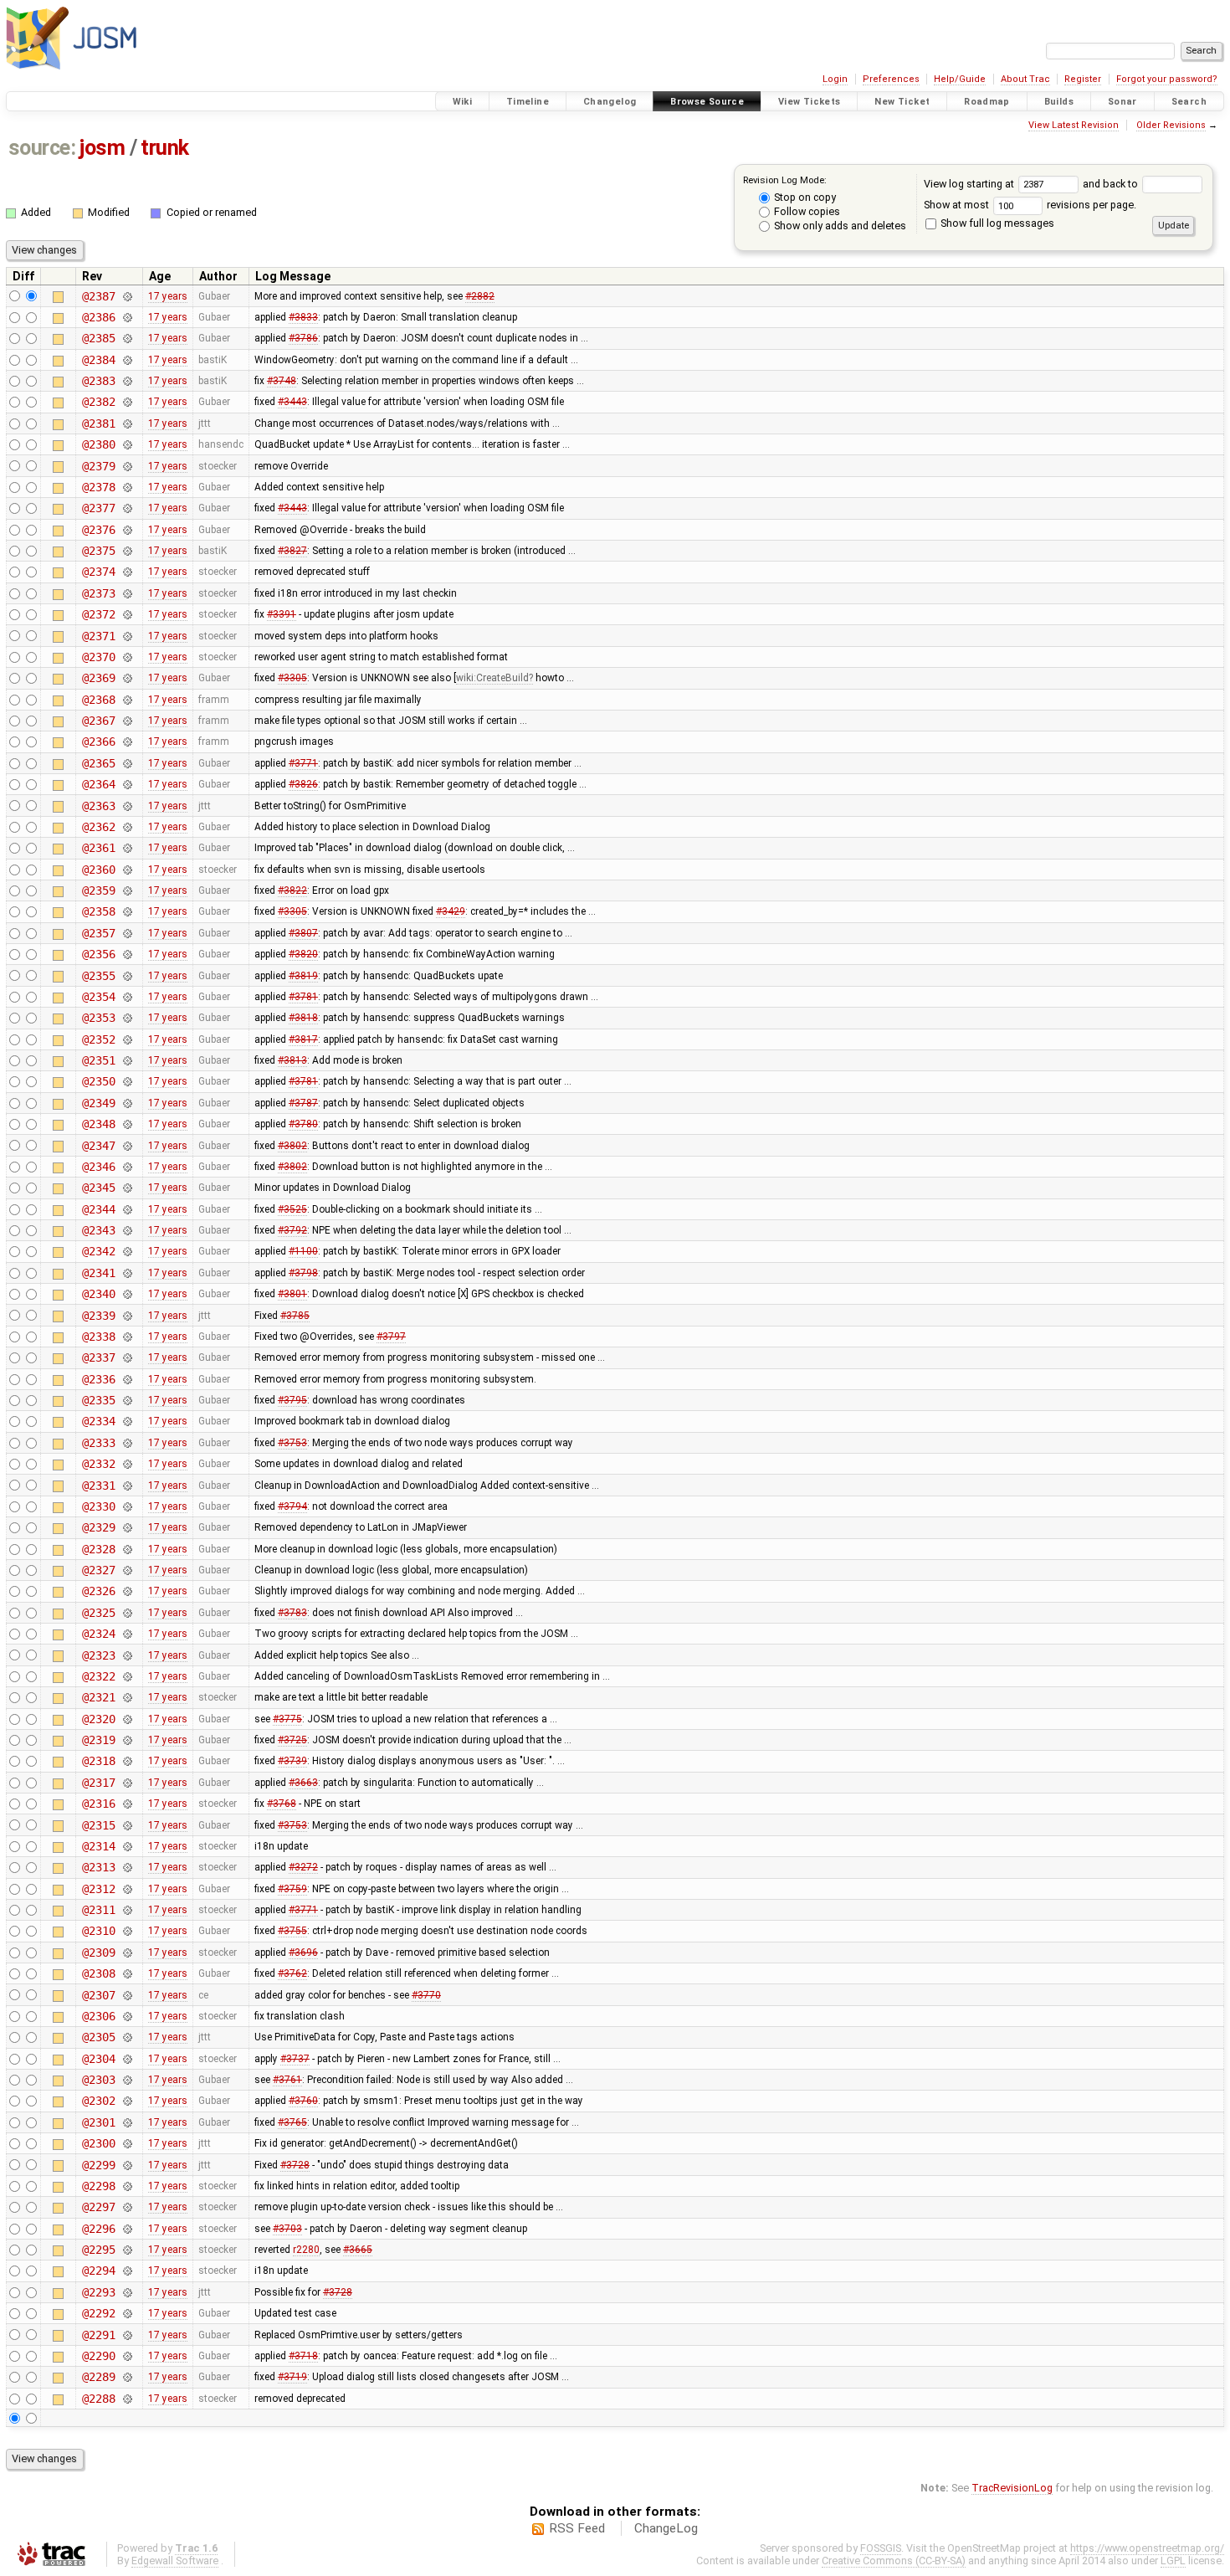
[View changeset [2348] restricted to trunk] (127, 1124)
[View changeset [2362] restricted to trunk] (127, 827)
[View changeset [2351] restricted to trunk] (127, 1060)
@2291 (98, 2335)
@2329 (98, 1527)
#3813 (292, 1060)
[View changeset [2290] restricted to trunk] (127, 2356)
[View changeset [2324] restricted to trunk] (127, 1634)
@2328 (98, 1549)
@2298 (98, 2186)
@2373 (98, 593)
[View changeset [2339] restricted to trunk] (127, 1316)
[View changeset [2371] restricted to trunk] (127, 636)
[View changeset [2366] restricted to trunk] (127, 741)
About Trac (1025, 79)
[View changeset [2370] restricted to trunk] (127, 657)
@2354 (98, 997)
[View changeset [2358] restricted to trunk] (127, 911)
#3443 (292, 402)
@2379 (98, 466)
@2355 (98, 976)
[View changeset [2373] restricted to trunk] (127, 593)
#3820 (303, 954)
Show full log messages (996, 223)
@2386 (98, 317)
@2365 (98, 763)
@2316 (98, 1804)
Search (1189, 102)
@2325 (98, 1613)
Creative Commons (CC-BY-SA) (894, 2561)
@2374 (98, 572)
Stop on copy (804, 197)
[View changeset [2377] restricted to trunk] (127, 508)
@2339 (98, 1316)
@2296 (98, 2229)
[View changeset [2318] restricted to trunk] (127, 1761)
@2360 (98, 870)
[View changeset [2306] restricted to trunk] (127, 2016)
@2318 (98, 1761)
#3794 (292, 1506)
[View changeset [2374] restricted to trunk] (127, 572)
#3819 (303, 976)
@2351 (98, 1060)
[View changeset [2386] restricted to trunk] (127, 317)
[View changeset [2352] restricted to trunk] (127, 1039)
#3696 (303, 1953)
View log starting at (970, 184)
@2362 (98, 827)
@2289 (98, 2377)
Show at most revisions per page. (1030, 205)
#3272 (303, 1867)
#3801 (292, 1294)
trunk (165, 148)
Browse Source (707, 102)
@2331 (98, 1486)
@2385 (98, 338)
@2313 (98, 1867)
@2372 (98, 614)
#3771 (303, 763)
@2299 (98, 2165)
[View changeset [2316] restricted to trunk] (127, 1804)
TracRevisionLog (1012, 2488)
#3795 (292, 1400)
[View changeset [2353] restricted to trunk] (127, 1018)
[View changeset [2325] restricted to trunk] (127, 1613)
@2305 (98, 2037)
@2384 (98, 360)
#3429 (451, 911)
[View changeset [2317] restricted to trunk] (127, 1783)
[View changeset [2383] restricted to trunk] (127, 381)
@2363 (98, 806)
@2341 (98, 1273)
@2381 (98, 423)
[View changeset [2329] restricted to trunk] (127, 1527)
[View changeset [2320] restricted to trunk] (127, 1719)
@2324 (98, 1634)
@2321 (98, 1697)
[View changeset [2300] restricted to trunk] (127, 2143)
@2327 (98, 1570)
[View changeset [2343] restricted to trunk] (127, 1230)
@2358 (98, 911)
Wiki (463, 102)
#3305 (292, 678)
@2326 (98, 1591)
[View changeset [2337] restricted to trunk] (127, 1357)
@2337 (98, 1357)
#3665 (358, 2250)
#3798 (303, 1273)
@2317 (98, 1783)
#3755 (292, 1931)
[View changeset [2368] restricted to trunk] (127, 700)
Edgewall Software (175, 2561)
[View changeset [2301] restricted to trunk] (127, 2122)
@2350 (98, 1081)
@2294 (98, 2271)
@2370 (98, 657)
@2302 (98, 2101)
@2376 (98, 530)
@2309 (98, 1953)
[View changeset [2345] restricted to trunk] (127, 1188)
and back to (1112, 184)
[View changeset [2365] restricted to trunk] (127, 763)
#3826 (303, 784)
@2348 (98, 1124)
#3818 (303, 1018)
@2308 (98, 1973)
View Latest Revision (1074, 125)
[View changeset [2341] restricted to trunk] (127, 1273)
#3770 (426, 1995)
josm (102, 148)
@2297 (98, 2207)
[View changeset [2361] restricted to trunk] (127, 848)
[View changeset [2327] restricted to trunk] (127, 1570)
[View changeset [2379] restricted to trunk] (127, 466)
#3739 (292, 1761)
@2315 (98, 1825)
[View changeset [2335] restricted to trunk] (127, 1400)
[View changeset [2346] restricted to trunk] (127, 1167)
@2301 (98, 2122)
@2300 (98, 2143)
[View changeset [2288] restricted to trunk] (127, 2399)
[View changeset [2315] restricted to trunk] (127, 1825)
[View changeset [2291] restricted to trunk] (127, 2335)
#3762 (292, 1973)
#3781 (303, 997)
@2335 (98, 1400)
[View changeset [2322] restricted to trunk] (127, 1676)
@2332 (98, 1464)
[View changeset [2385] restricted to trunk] (127, 338)
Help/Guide (960, 79)
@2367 (98, 721)
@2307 (98, 1995)
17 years (168, 296)
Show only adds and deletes (839, 226)
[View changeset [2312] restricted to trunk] (127, 1889)
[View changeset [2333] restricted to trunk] (127, 1443)
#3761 (287, 2080)
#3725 (292, 1740)
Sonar (1122, 102)
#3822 (292, 890)
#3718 (303, 2356)
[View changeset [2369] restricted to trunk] (127, 678)
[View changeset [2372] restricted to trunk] (127, 614)
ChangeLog (666, 2528)
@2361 (98, 848)
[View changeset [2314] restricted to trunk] (127, 1846)
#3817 (303, 1039)
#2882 (480, 296)
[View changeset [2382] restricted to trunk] (127, 402)
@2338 (98, 1337)
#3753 (292, 1443)
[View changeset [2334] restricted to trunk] (127, 1421)
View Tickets (810, 102)
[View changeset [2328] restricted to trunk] (127, 1549)
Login (835, 79)
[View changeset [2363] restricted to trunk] (127, 806)
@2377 (98, 508)
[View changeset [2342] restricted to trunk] (127, 1251)
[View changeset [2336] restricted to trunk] (127, 1379)
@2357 (98, 933)
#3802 (292, 1146)
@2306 (98, 2016)
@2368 (98, 700)
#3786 (303, 338)
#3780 (303, 1124)
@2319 (98, 1740)
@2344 (98, 1209)
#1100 (303, 1251)
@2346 (98, 1167)
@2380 (98, 444)
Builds (1059, 102)
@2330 (98, 1506)
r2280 (306, 2250)
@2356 (98, 954)
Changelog (610, 102)
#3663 (303, 1783)
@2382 (98, 402)
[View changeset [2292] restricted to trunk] (127, 2313)
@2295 (98, 2250)
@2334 (98, 1421)
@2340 (98, 1294)
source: (42, 148)
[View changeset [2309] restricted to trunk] (127, 1953)
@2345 (98, 1188)
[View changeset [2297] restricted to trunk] (127, 2207)
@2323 (98, 1655)
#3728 (295, 2165)
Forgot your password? (1167, 79)
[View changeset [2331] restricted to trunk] (127, 1486)
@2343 (98, 1230)
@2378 (98, 487)
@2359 (98, 890)
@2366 (98, 741)
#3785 (295, 1316)
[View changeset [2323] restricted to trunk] (127, 1655)
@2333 (98, 1443)
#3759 (292, 1889)
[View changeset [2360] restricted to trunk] (127, 870)
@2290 (98, 2356)
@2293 (98, 2292)
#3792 (292, 1230)
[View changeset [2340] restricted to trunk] (127, 1294)
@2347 (98, 1146)
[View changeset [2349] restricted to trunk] (127, 1103)
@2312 (98, 1889)
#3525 (292, 1209)
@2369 (98, 678)
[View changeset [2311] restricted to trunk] (127, 1910)
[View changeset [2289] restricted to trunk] (127, 2377)
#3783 (292, 1613)
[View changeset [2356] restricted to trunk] (127, 954)
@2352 (98, 1039)
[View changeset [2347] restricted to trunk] (127, 1146)
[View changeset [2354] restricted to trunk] (127, 997)
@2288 (98, 2399)
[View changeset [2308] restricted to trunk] (127, 1973)
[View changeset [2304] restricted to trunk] (127, 2059)
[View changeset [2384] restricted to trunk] (127, 360)
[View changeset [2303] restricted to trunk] (127, 2080)
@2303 (98, 2080)
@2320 (98, 1719)
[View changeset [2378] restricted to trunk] (127, 487)
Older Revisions (1171, 125)
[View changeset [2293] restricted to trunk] (127, 2292)
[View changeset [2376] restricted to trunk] (127, 530)
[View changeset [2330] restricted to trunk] (127, 1506)
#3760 (303, 2101)
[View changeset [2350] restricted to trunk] (127, 1081)
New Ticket (902, 102)
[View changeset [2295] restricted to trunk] (127, 2250)
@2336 (98, 1379)
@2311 (98, 1910)
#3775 (287, 1719)
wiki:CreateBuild (492, 678)
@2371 (98, 636)
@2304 (98, 2059)
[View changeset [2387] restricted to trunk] (127, 296)
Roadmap (987, 102)
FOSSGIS (881, 2548)
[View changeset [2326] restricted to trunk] (127, 1591)
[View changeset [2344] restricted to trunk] (127, 1209)
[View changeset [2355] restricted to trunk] (127, 976)
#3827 (292, 551)
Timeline (528, 102)
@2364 (98, 784)
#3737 (295, 2059)
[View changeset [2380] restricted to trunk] (127, 444)
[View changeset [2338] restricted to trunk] (127, 1337)
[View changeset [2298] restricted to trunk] (127, 2186)
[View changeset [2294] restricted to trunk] (127, 2271)
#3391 (282, 614)
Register (1083, 79)
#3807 (303, 933)
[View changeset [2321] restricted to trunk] (127, 1697)
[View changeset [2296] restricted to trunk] (127, 2229)
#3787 (303, 1103)
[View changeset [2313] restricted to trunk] (127, 1867)
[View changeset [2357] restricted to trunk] (127, 933)
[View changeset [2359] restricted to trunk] (127, 890)
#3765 (292, 2122)
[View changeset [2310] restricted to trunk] (127, 1931)
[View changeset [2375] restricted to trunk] (127, 551)
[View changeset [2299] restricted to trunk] (127, 2165)
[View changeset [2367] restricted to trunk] (127, 721)
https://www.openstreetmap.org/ (1147, 2548)
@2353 (98, 1018)
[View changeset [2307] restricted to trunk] (127, 1995)
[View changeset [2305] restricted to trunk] (127, 2037)
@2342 (98, 1251)
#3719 (292, 2377)
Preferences (891, 79)
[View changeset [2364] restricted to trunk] (127, 784)
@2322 (98, 1676)
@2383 (98, 381)
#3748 (282, 381)
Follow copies (806, 211)
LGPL (1173, 2561)
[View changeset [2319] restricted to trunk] (127, 1740)
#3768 (282, 1804)
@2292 (98, 2313)
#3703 (287, 2229)
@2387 (98, 296)
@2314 (98, 1846)
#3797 (391, 1337)
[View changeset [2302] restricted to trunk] (127, 2101)
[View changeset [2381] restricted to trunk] (127, 423)
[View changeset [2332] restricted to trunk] (127, 1464)
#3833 (303, 317)
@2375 (98, 551)
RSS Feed (577, 2528)
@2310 (98, 1931)
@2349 (98, 1103)
